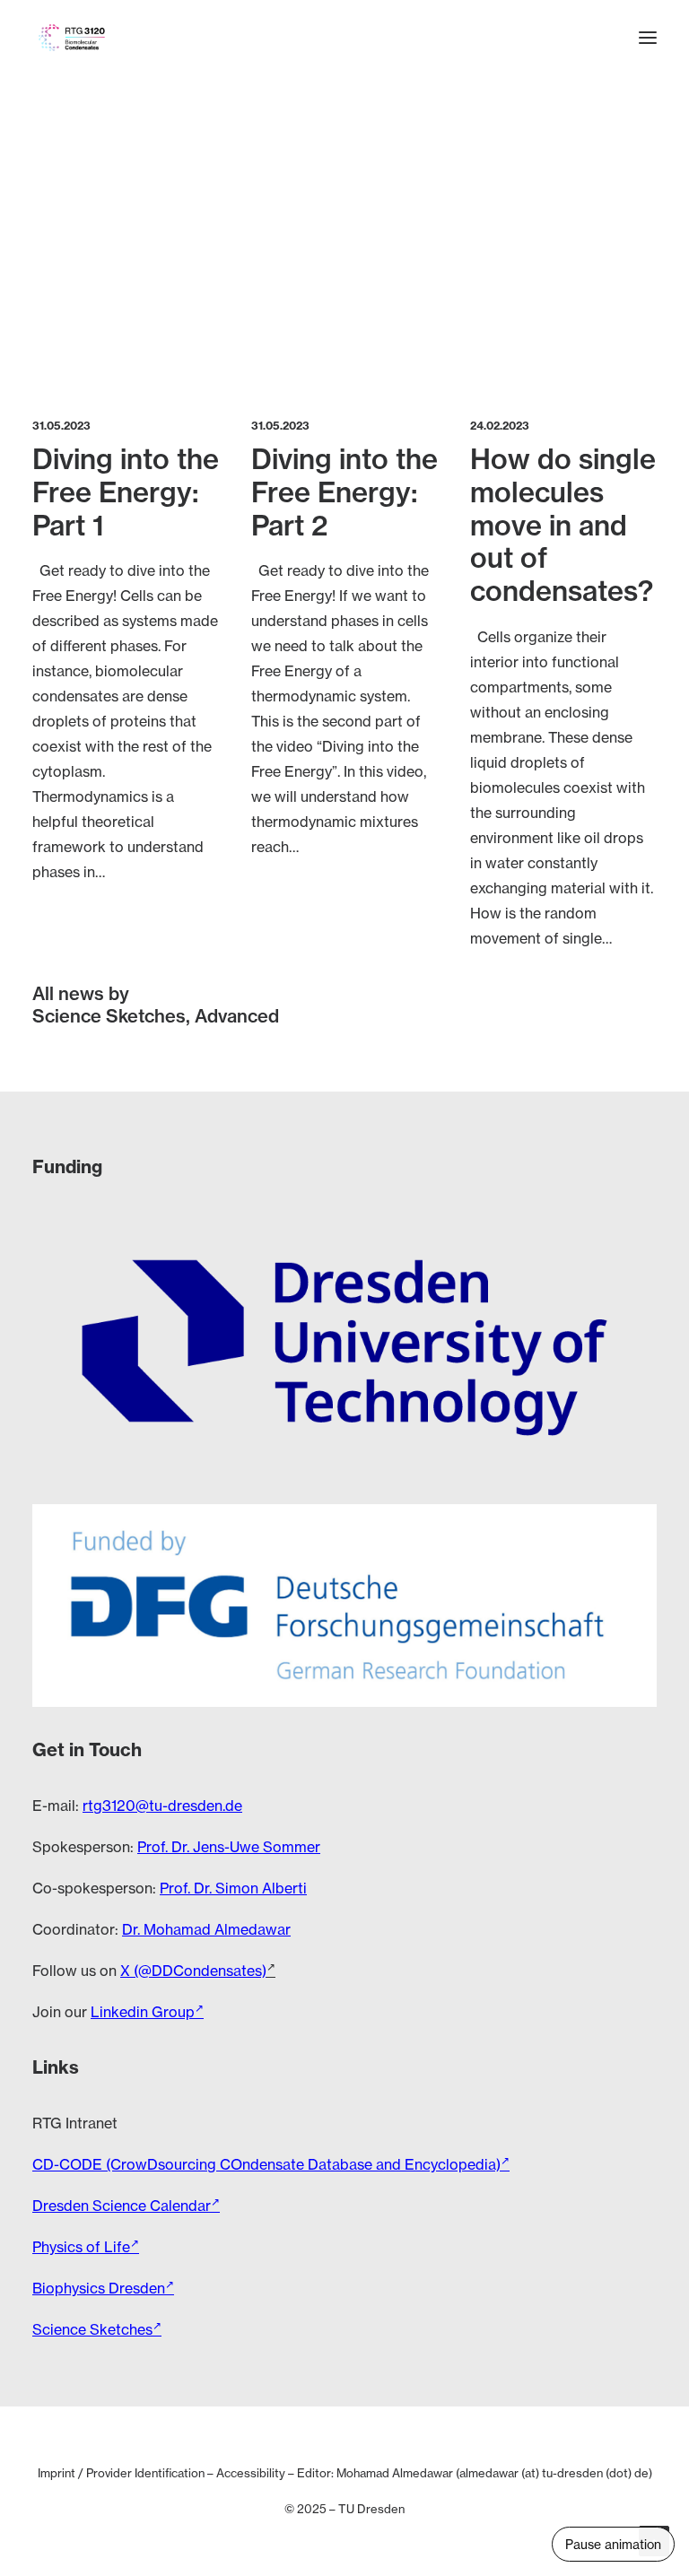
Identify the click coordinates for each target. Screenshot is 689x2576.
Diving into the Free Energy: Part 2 (344, 492)
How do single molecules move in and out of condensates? (563, 525)
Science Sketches (109, 1016)
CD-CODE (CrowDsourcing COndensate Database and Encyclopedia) (266, 2164)
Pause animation (613, 2544)
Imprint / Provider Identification (121, 2473)
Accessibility (251, 2473)
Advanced (237, 1016)
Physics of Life (81, 2247)
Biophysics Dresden (99, 2288)
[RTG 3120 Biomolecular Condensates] (72, 38)
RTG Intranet (75, 2123)
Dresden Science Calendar (122, 2206)
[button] (648, 38)
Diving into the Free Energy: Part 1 (126, 492)
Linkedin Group (143, 2012)
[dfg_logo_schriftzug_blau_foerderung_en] (344, 1606)
